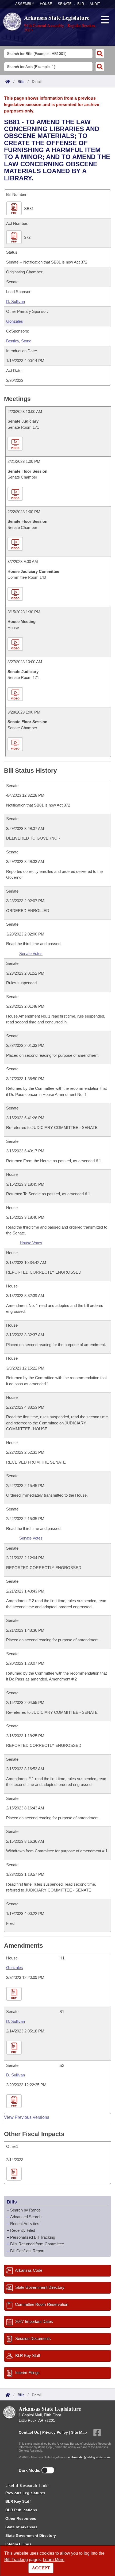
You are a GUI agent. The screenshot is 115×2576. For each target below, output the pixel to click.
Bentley (13, 341)
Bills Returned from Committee (37, 2244)
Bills (21, 82)
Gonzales (15, 321)
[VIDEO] (16, 444)
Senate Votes (31, 953)
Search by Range (25, 2210)
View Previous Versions (27, 2117)
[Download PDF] (15, 1994)
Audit (95, 4)
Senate (65, 4)
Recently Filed (23, 2230)
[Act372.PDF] (15, 237)
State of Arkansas (21, 2527)
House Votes (31, 1243)
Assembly (25, 4)
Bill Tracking (16, 2560)
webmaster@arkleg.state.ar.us (89, 2457)
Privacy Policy (55, 2432)
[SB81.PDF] (15, 208)
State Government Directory (31, 2536)
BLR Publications (21, 2510)
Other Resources (21, 2518)
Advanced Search (26, 2217)
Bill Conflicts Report (27, 2251)
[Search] (100, 54)
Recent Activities (25, 2224)
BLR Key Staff (18, 2501)
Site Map (79, 2432)
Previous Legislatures (25, 2493)
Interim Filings (18, 2544)
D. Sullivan (16, 301)
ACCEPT (41, 2568)
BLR (81, 4)
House (46, 4)
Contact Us (29, 2432)
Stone (26, 341)
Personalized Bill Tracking (33, 2237)
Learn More (54, 2560)
